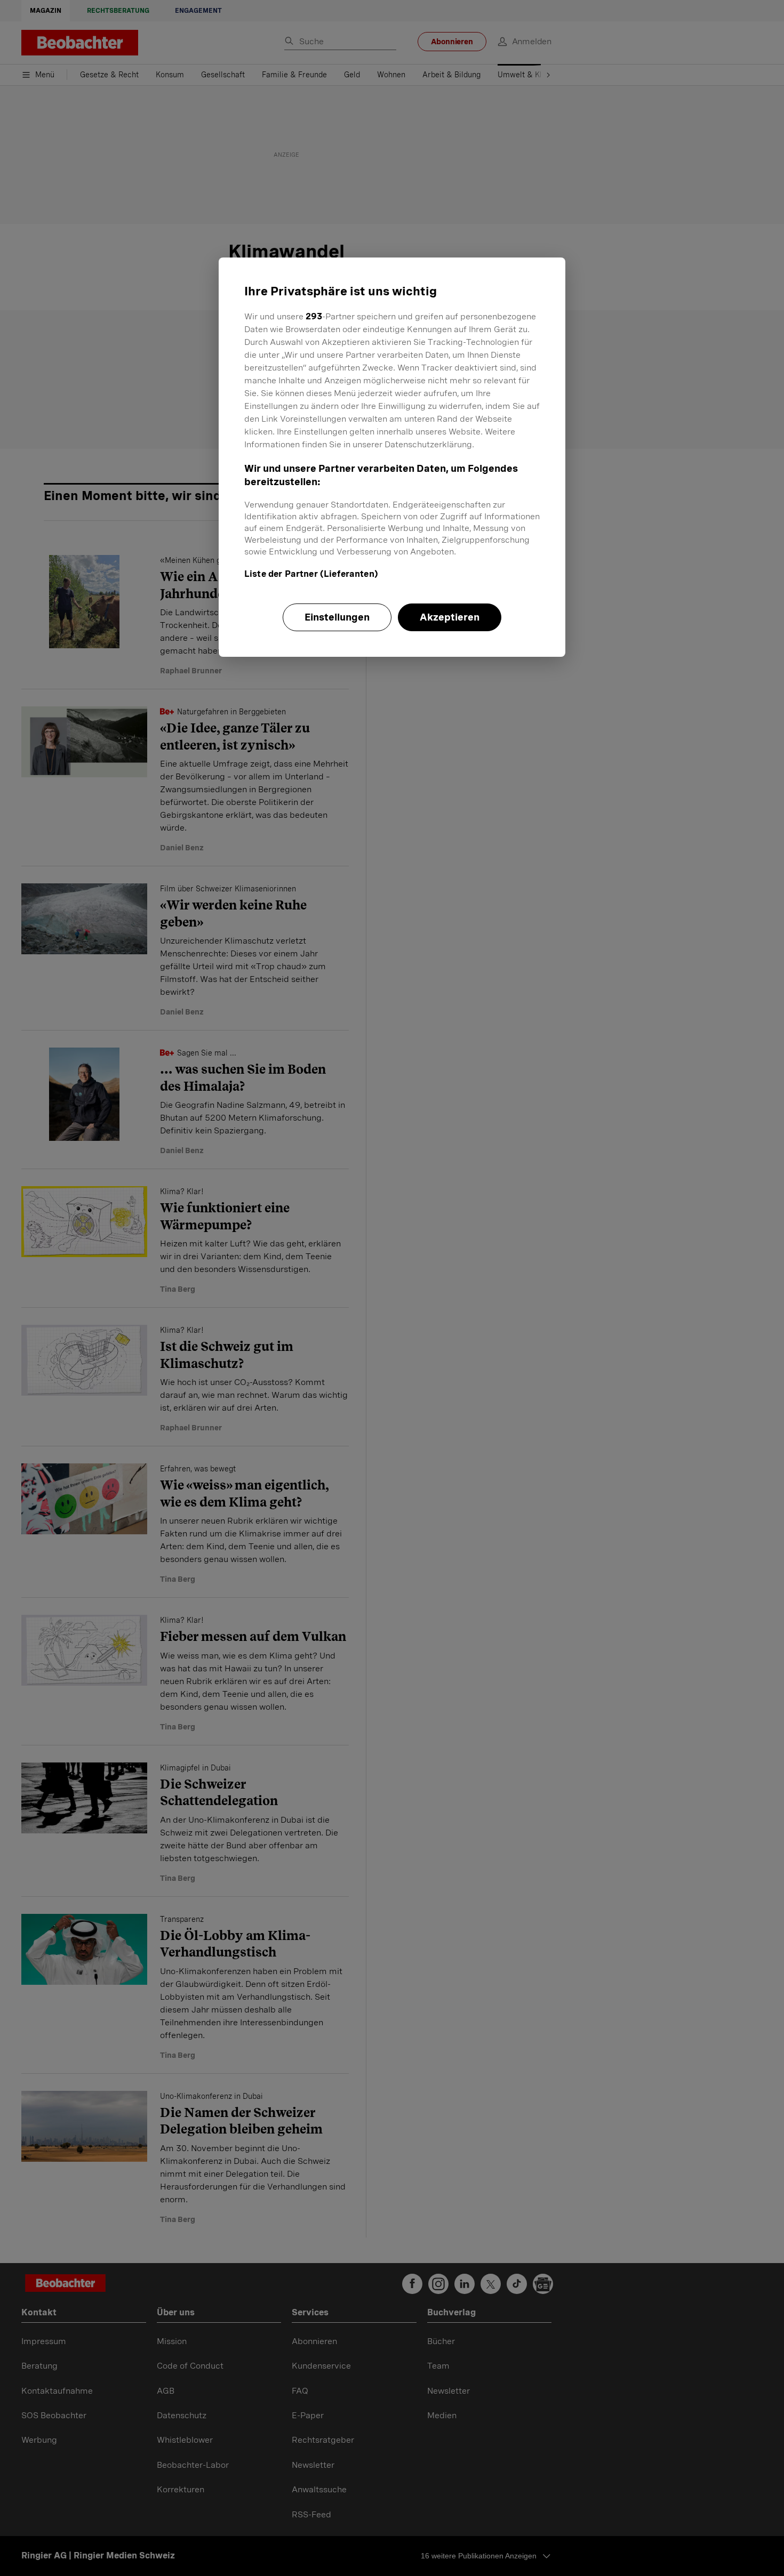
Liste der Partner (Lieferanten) (311, 574)
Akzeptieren (450, 617)
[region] (392, 457)
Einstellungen (337, 617)
